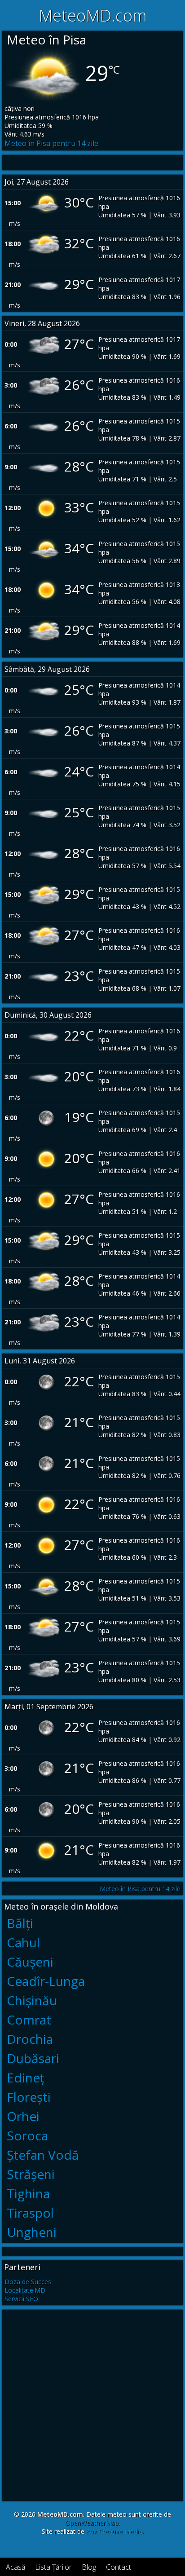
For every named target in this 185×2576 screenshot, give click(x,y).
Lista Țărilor (53, 2567)
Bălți (20, 1923)
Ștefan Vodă (43, 2155)
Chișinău (32, 2000)
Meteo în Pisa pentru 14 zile (51, 143)
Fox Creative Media (114, 2531)
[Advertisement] (92, 2404)
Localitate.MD (25, 2290)
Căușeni (30, 1962)
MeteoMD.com (93, 15)
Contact (119, 2567)
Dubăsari (33, 2058)
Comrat (29, 2020)
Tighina (28, 2193)
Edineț (26, 2078)
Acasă (15, 2567)
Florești (29, 2097)
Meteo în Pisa (46, 40)
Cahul (23, 1942)
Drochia (30, 2039)
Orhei (23, 2116)
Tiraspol (30, 2213)
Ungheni (32, 2232)
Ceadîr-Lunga (46, 1981)
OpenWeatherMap (92, 2523)
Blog (89, 2567)
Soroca (27, 2135)
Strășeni (31, 2174)
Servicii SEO (21, 2299)
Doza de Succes (28, 2282)
